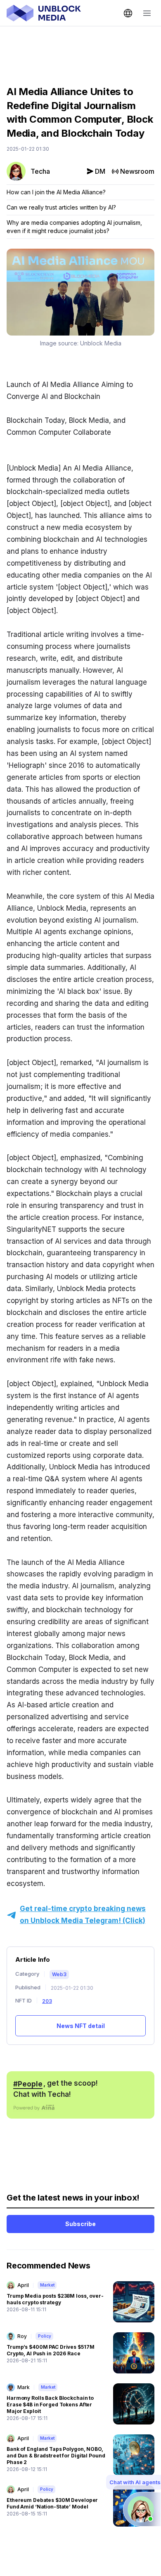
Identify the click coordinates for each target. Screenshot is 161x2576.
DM (100, 171)
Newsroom (137, 171)
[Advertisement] (80, 50)
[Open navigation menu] (147, 13)
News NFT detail (81, 2026)
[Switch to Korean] (128, 13)
